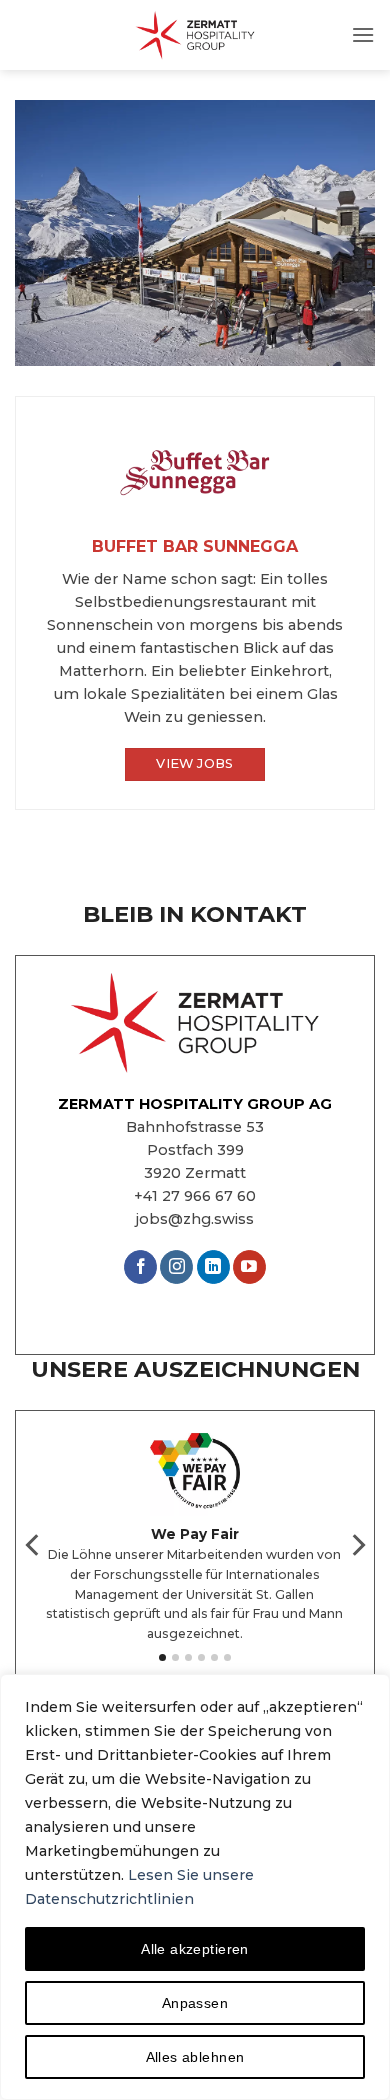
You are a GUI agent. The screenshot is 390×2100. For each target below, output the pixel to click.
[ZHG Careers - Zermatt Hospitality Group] (195, 35)
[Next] (357, 1544)
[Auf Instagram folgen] (176, 1267)
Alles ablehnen (195, 2057)
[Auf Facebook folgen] (140, 1267)
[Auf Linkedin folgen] (213, 1267)
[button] (363, 34)
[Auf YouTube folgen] (249, 1267)
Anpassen (195, 2003)
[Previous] (34, 1544)
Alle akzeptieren (195, 1949)
